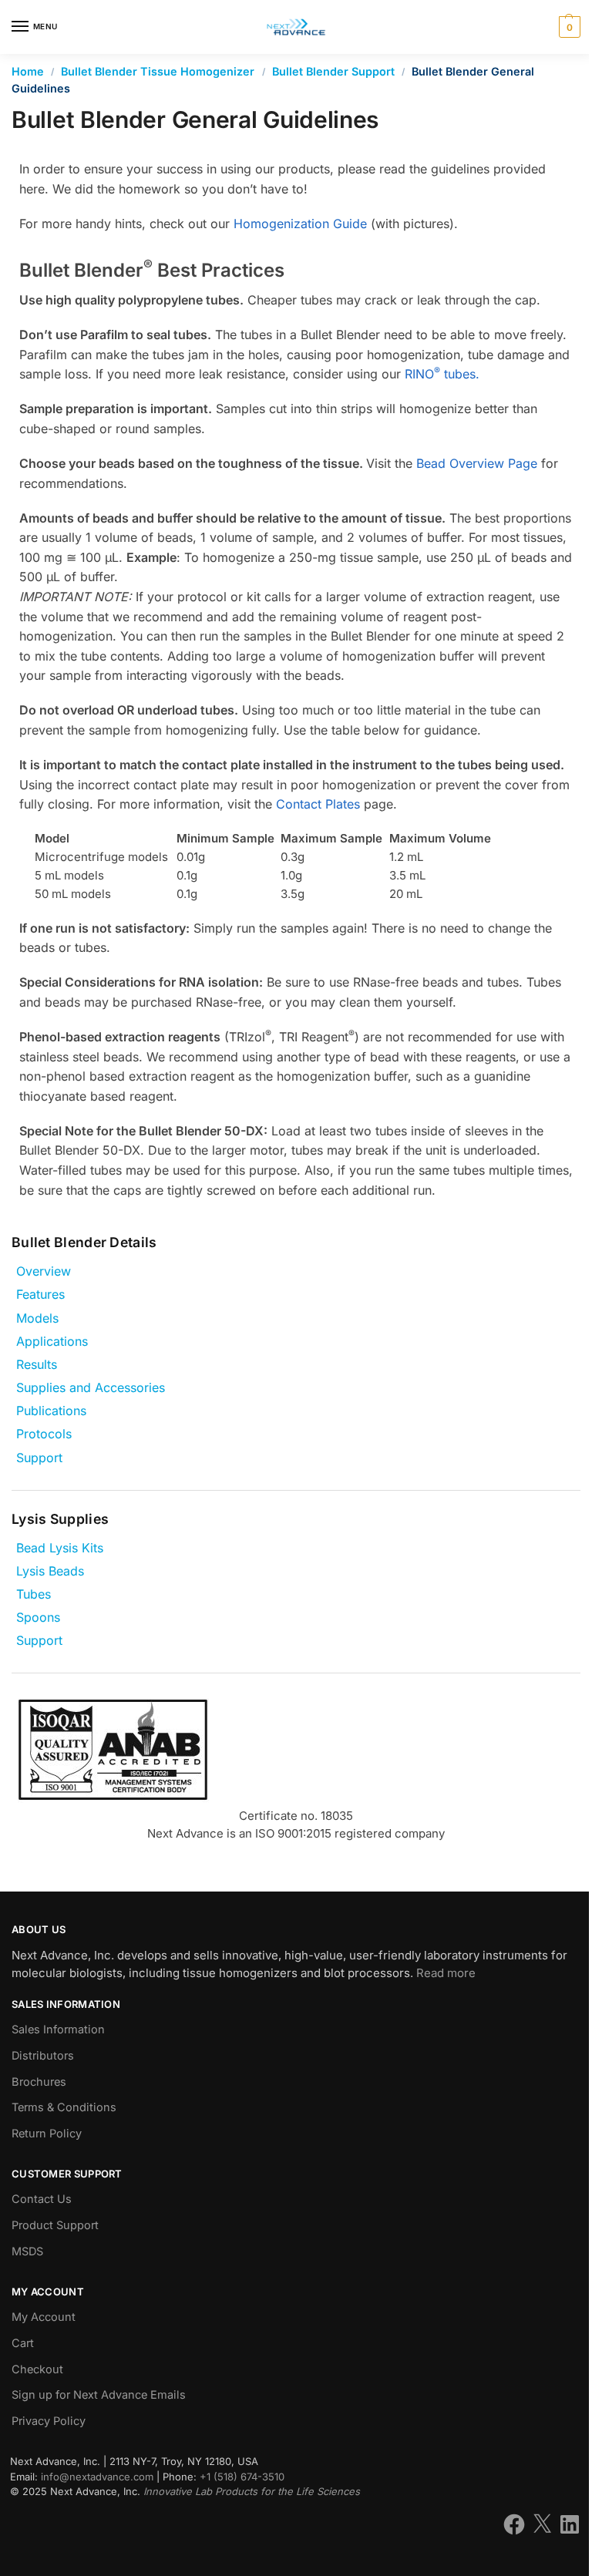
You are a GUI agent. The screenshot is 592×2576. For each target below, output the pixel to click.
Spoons (38, 1617)
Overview (44, 1271)
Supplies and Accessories (91, 1387)
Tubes (34, 1594)
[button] (568, 27)
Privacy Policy (49, 2421)
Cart (23, 2343)
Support (39, 1458)
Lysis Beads (50, 1571)
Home (28, 71)
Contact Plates (318, 804)
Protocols (44, 1434)
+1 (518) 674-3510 (242, 2477)
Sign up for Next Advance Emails (99, 2395)
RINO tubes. (442, 374)
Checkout (37, 2369)
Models (37, 1318)
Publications (51, 1411)
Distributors (43, 2056)
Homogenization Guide (300, 224)
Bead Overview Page (477, 463)
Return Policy (47, 2134)
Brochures (39, 2082)
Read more (446, 1973)
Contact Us (42, 2199)
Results (37, 1364)
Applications (52, 1341)
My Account (44, 2317)
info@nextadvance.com (97, 2477)
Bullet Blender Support (333, 71)
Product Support (55, 2225)
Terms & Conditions (64, 2107)
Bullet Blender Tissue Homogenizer (158, 71)
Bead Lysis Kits (60, 1548)
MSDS (27, 2251)
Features (40, 1294)
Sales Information (58, 2030)
